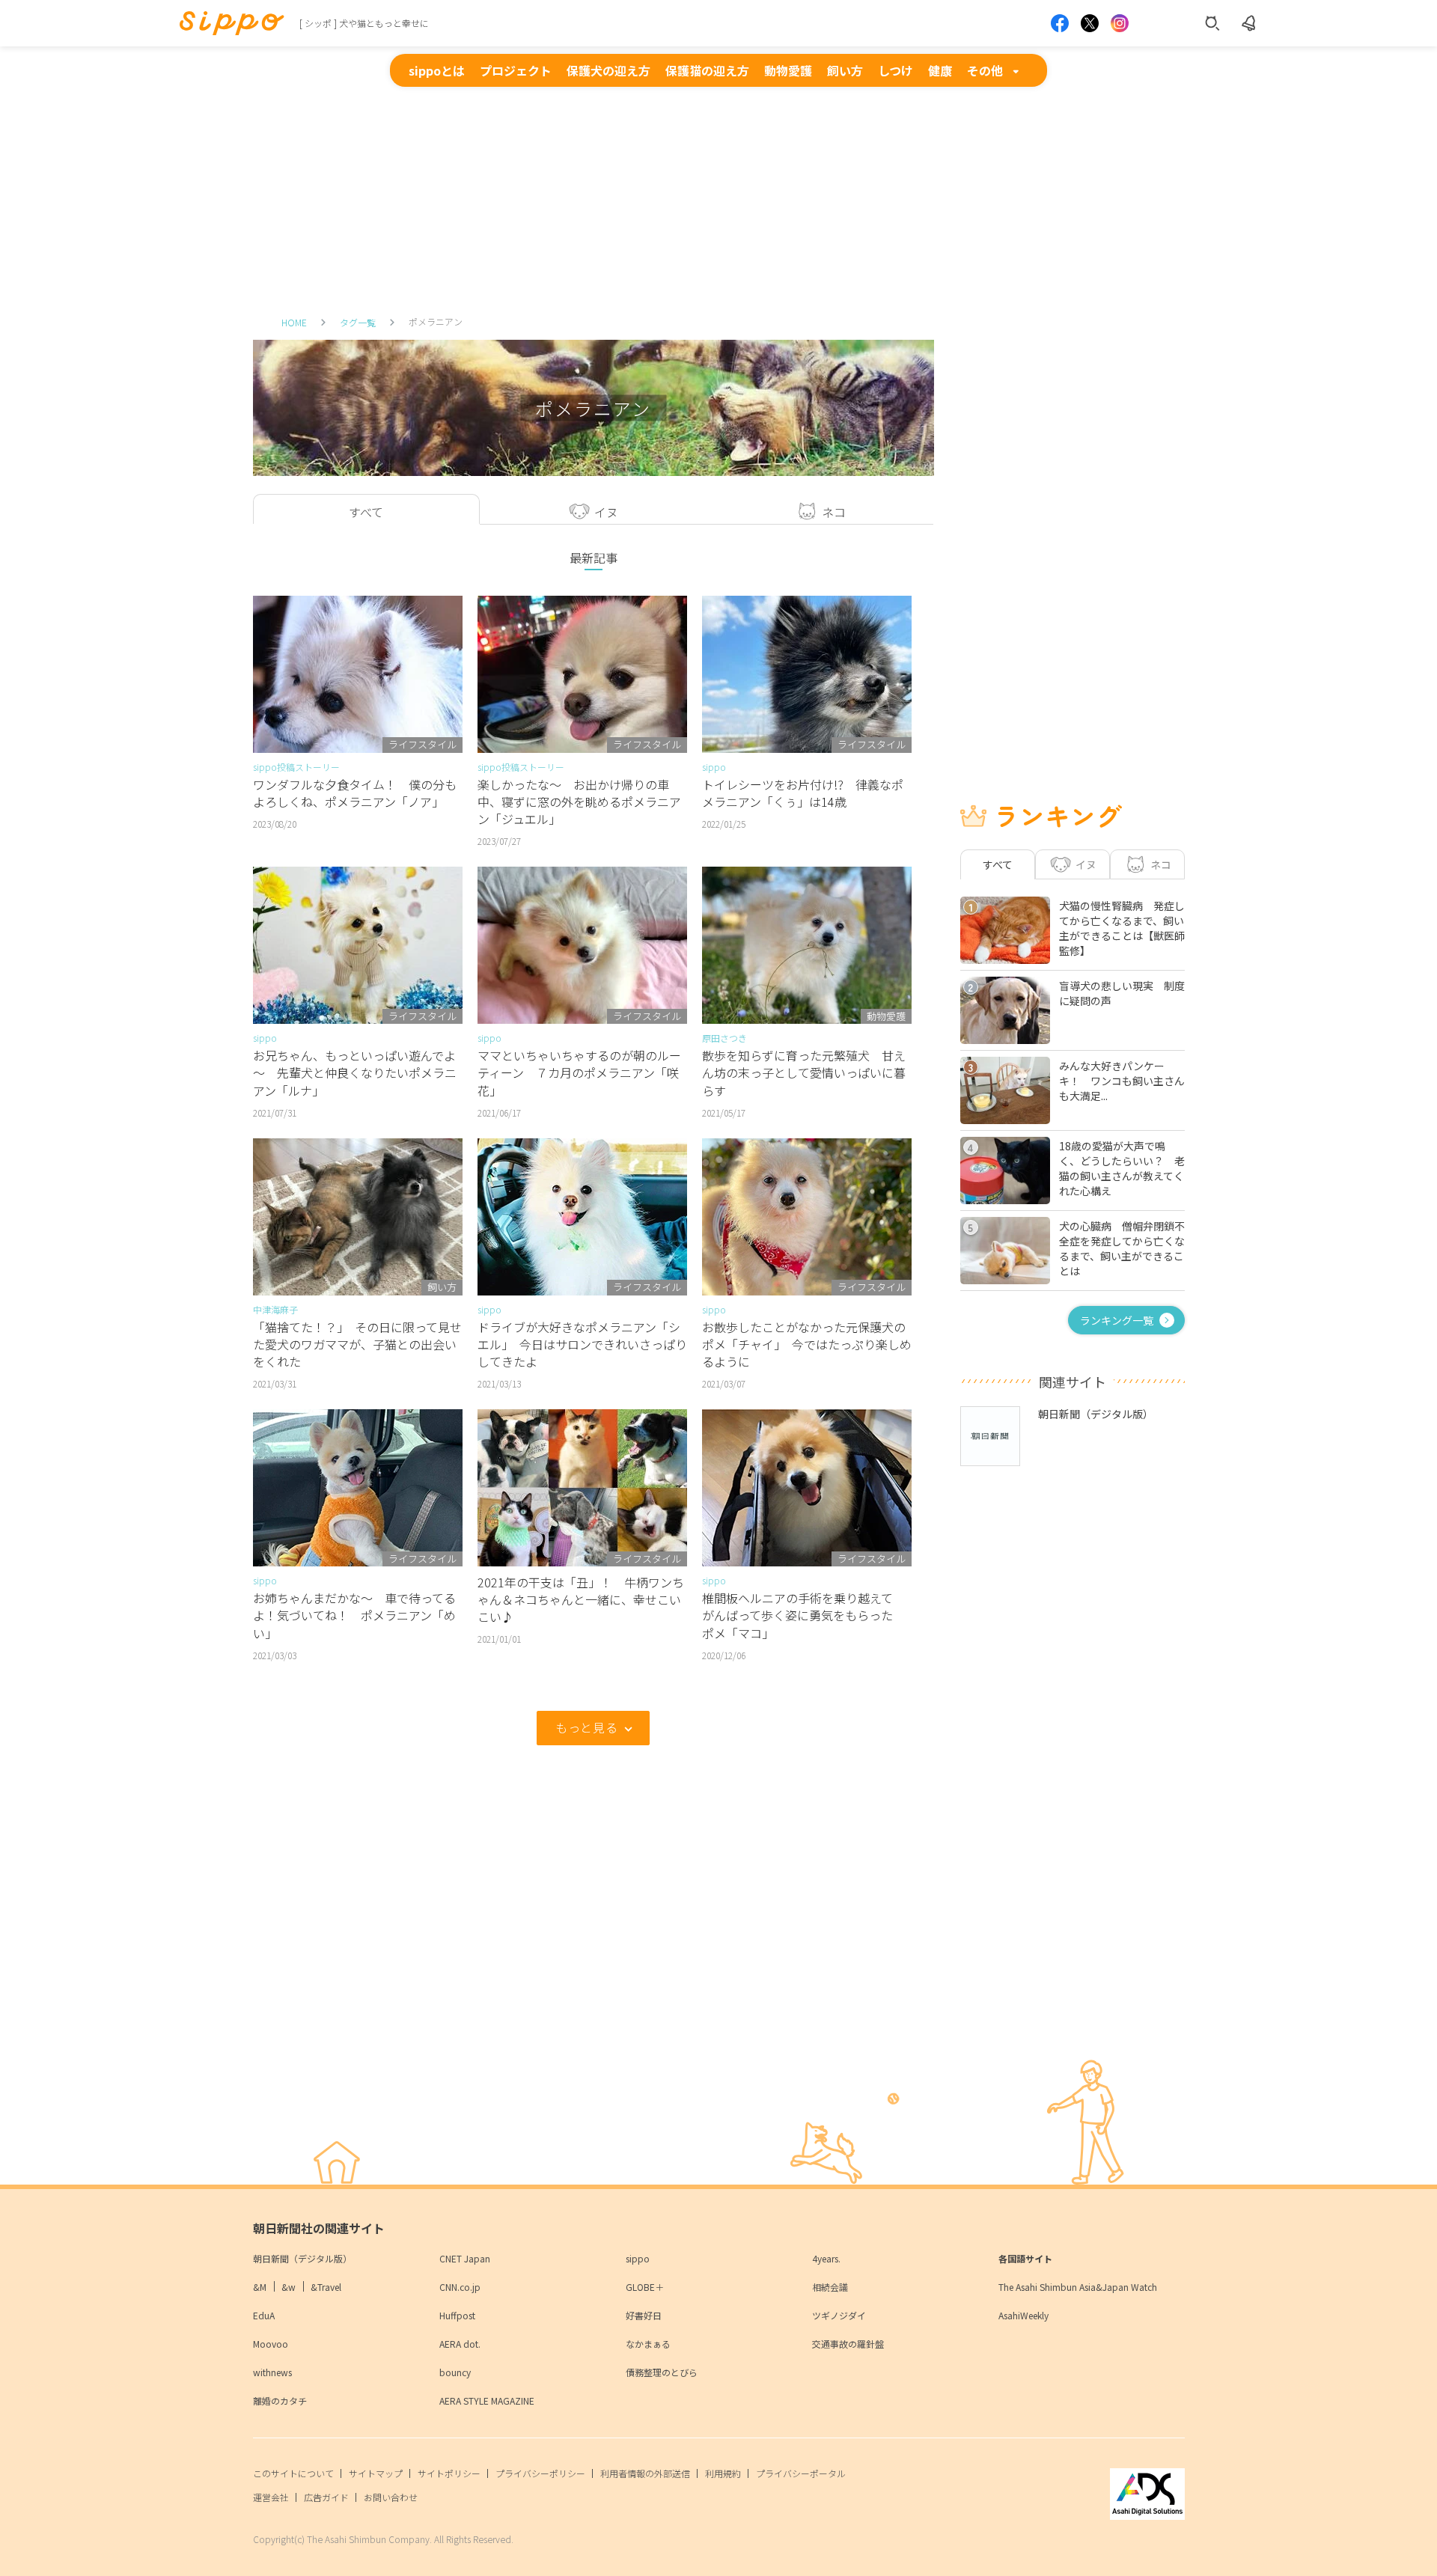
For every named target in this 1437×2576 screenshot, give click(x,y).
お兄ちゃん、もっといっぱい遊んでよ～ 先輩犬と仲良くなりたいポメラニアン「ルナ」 (355, 1072)
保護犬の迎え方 (608, 70)
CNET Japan (465, 2258)
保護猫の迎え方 (707, 70)
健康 (940, 70)
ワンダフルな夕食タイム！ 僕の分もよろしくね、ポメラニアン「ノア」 (355, 793)
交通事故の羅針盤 (848, 2344)
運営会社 (271, 2497)
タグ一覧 (358, 322)
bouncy (455, 2372)
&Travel (326, 2287)
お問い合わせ (391, 2497)
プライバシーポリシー (540, 2473)
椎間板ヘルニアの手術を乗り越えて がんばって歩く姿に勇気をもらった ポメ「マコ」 (803, 1615)
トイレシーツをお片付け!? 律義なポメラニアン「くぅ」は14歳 (803, 793)
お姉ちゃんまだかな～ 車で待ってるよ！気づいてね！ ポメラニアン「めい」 (354, 1615)
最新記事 (594, 558)
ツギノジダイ (839, 2315)
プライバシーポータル (801, 2473)
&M (260, 2287)
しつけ (896, 70)
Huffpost (457, 2315)
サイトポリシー (449, 2473)
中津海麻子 (275, 1309)
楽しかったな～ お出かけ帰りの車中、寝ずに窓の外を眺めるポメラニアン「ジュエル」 (579, 802)
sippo (714, 767)
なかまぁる (648, 2344)
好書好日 (644, 2315)
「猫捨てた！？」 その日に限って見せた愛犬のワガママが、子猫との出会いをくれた (357, 1344)
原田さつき (724, 1038)
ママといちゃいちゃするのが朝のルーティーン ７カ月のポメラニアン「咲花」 (579, 1072)
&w (289, 2287)
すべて (998, 864)
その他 (985, 70)
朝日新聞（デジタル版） (302, 2258)
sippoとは (437, 70)
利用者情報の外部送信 (645, 2473)
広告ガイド (326, 2497)
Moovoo (271, 2344)
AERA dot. (460, 2344)
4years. (826, 2258)
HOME (294, 322)
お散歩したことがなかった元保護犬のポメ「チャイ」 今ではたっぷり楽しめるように (807, 1344)
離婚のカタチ (280, 2400)
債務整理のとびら (662, 2372)
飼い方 (845, 70)
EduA (264, 2315)
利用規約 (723, 2473)
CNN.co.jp (460, 2287)
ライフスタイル (422, 744)
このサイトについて (293, 2473)
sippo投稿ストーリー (296, 767)
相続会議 (830, 2287)
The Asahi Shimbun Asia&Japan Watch (1078, 2287)
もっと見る (586, 1727)
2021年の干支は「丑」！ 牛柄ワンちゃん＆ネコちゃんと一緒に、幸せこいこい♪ (581, 1599)
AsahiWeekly (1023, 2315)
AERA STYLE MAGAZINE (487, 2400)
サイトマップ (376, 2473)
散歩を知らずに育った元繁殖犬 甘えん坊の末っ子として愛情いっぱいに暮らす (804, 1072)
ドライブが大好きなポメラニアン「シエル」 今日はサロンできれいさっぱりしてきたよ (582, 1344)
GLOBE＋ (645, 2287)
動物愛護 (788, 70)
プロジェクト (516, 70)
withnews (272, 2372)
